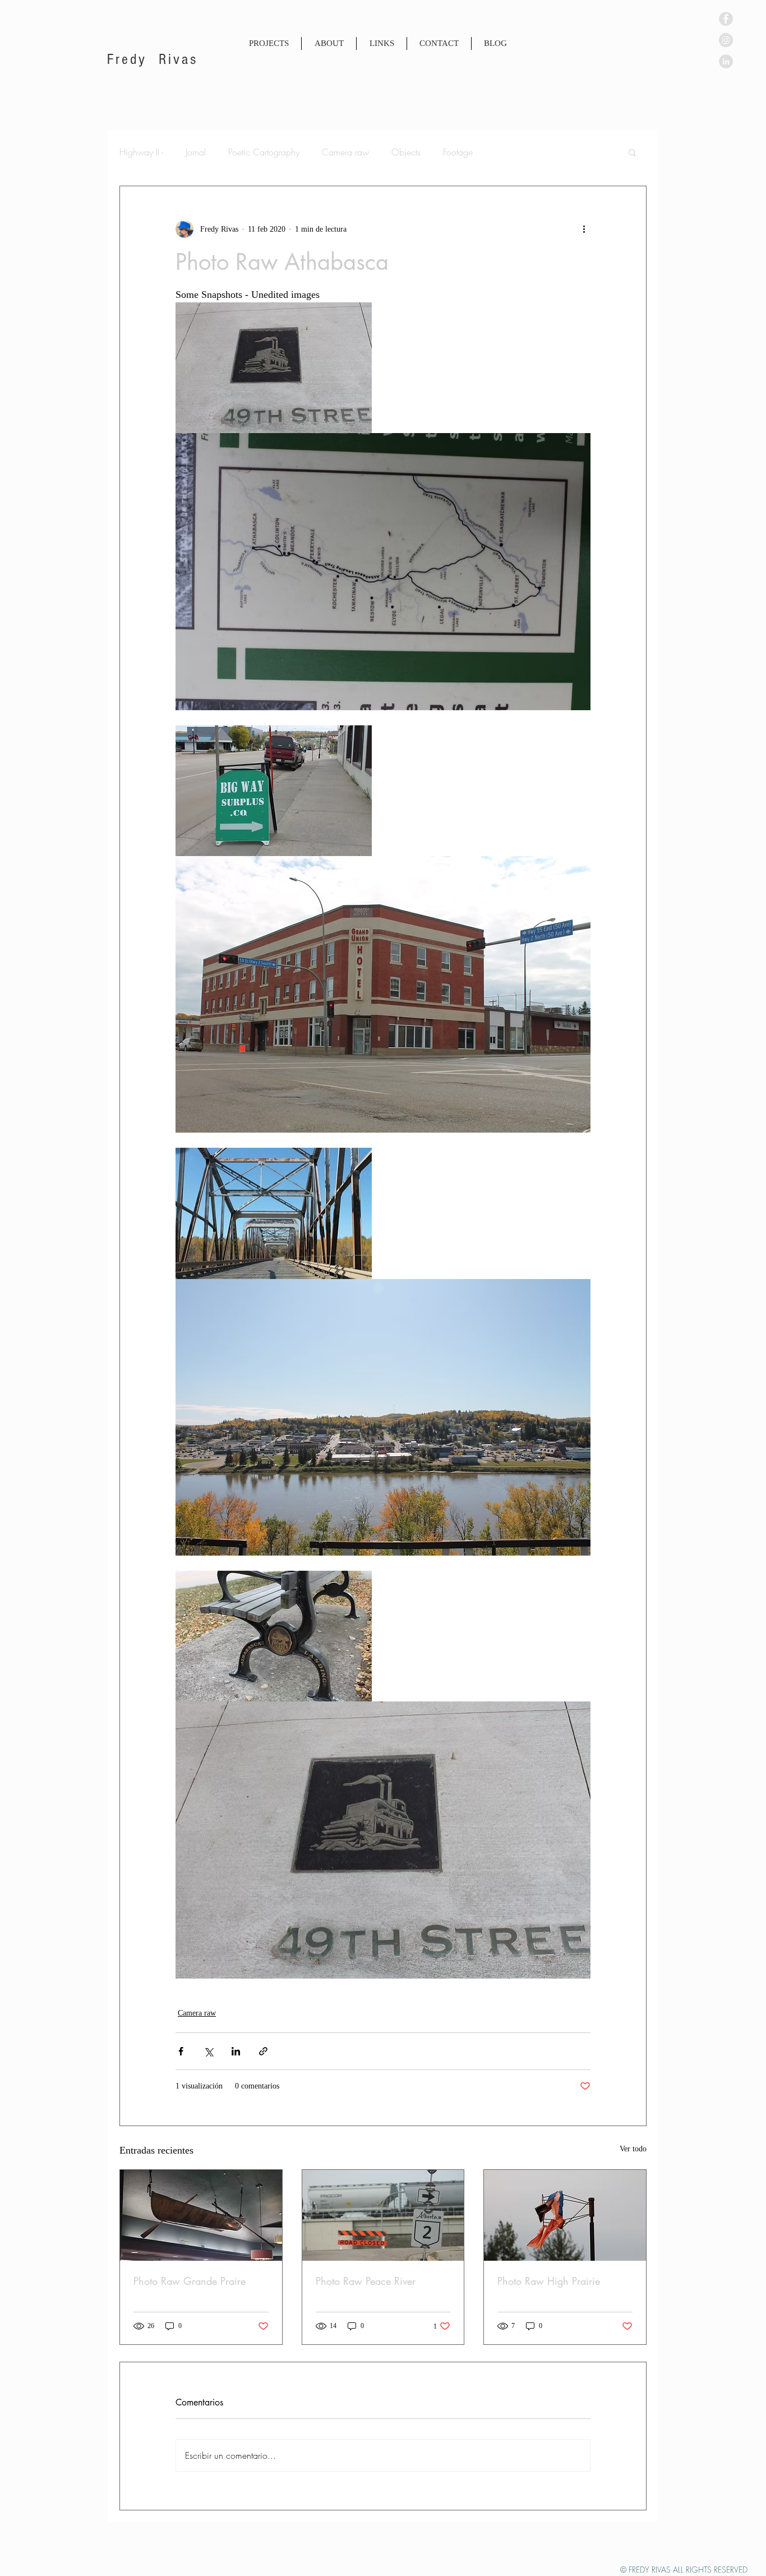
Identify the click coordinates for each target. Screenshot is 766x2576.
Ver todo (633, 2149)
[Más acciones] (584, 229)
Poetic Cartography (264, 152)
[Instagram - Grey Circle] (726, 40)
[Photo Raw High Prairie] (565, 2215)
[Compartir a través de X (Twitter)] (208, 2051)
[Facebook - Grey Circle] (726, 19)
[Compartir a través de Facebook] (181, 2051)
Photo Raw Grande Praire (190, 2281)
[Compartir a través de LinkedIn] (236, 2051)
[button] (632, 152)
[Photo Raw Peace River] (383, 2215)
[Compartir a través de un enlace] (263, 2051)
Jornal (196, 152)
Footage (458, 152)
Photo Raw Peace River (366, 2281)
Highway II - (141, 152)
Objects (406, 152)
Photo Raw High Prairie (549, 2281)
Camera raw (345, 152)
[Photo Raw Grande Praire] (201, 2215)
